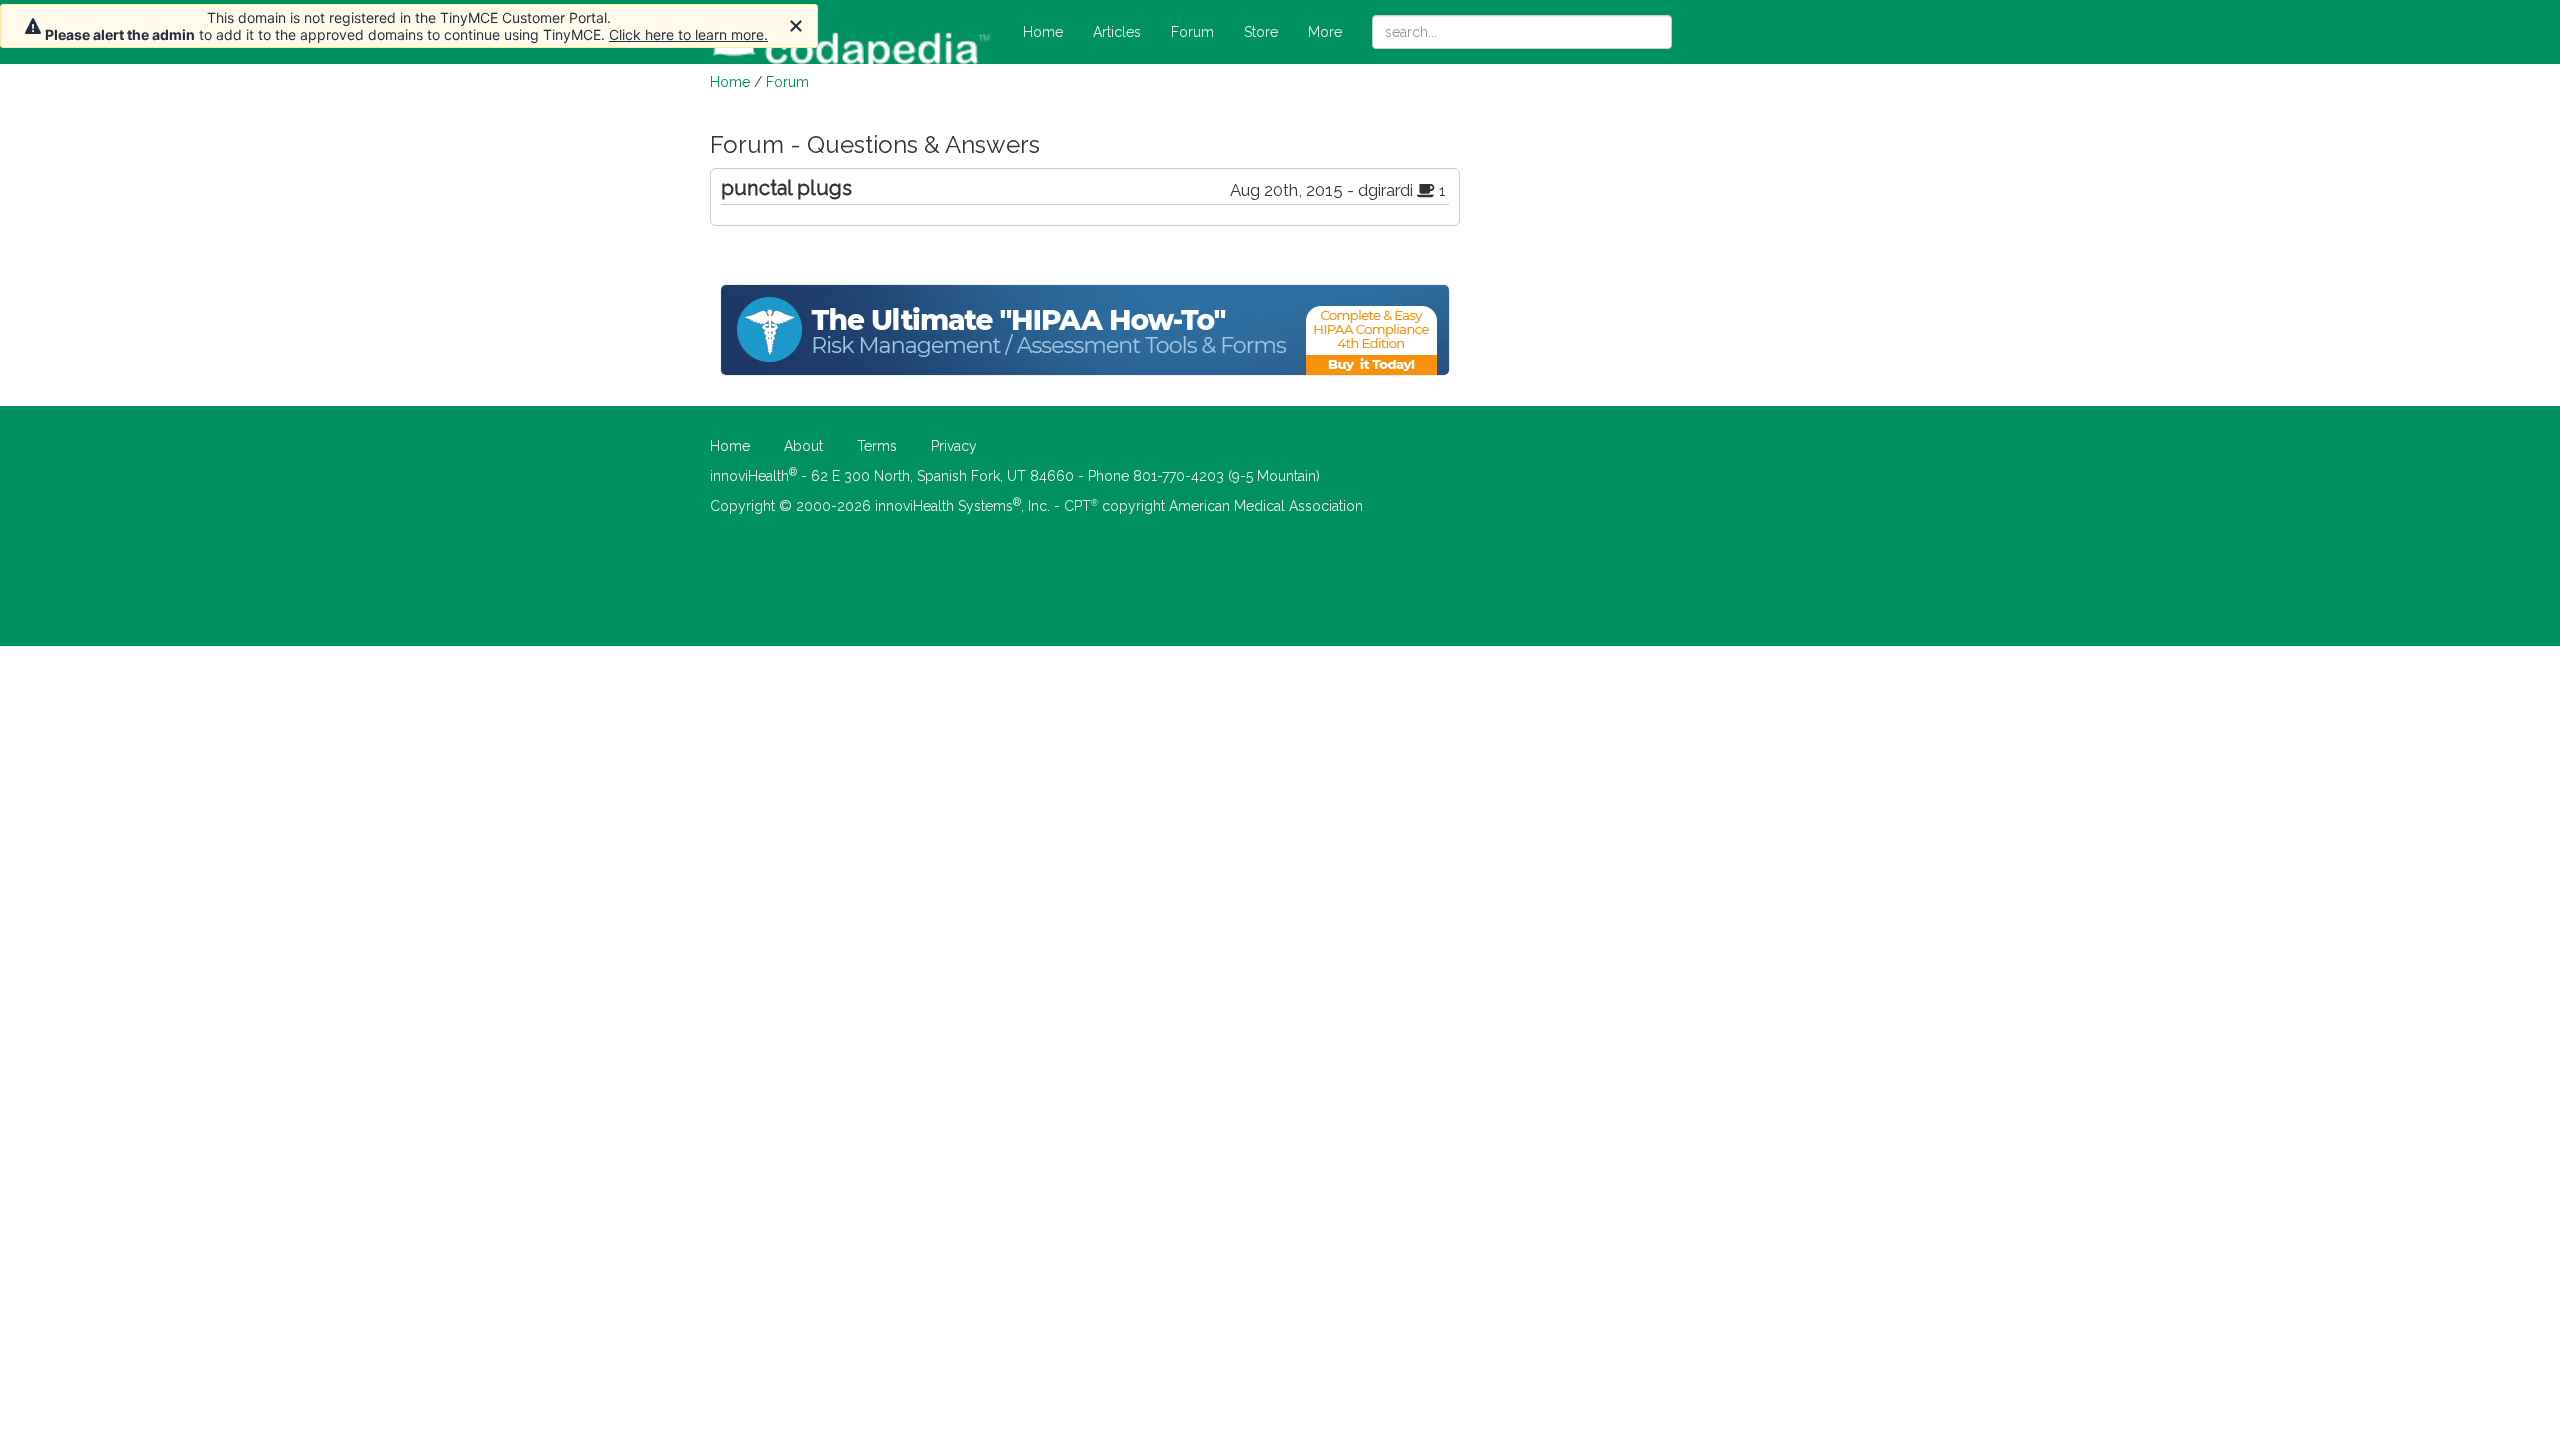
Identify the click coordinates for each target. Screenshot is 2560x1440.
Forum (1192, 32)
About (803, 446)
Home (1043, 32)
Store (1261, 32)
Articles (1117, 32)
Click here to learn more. (688, 34)
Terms (877, 446)
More (1325, 32)
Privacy (954, 446)
